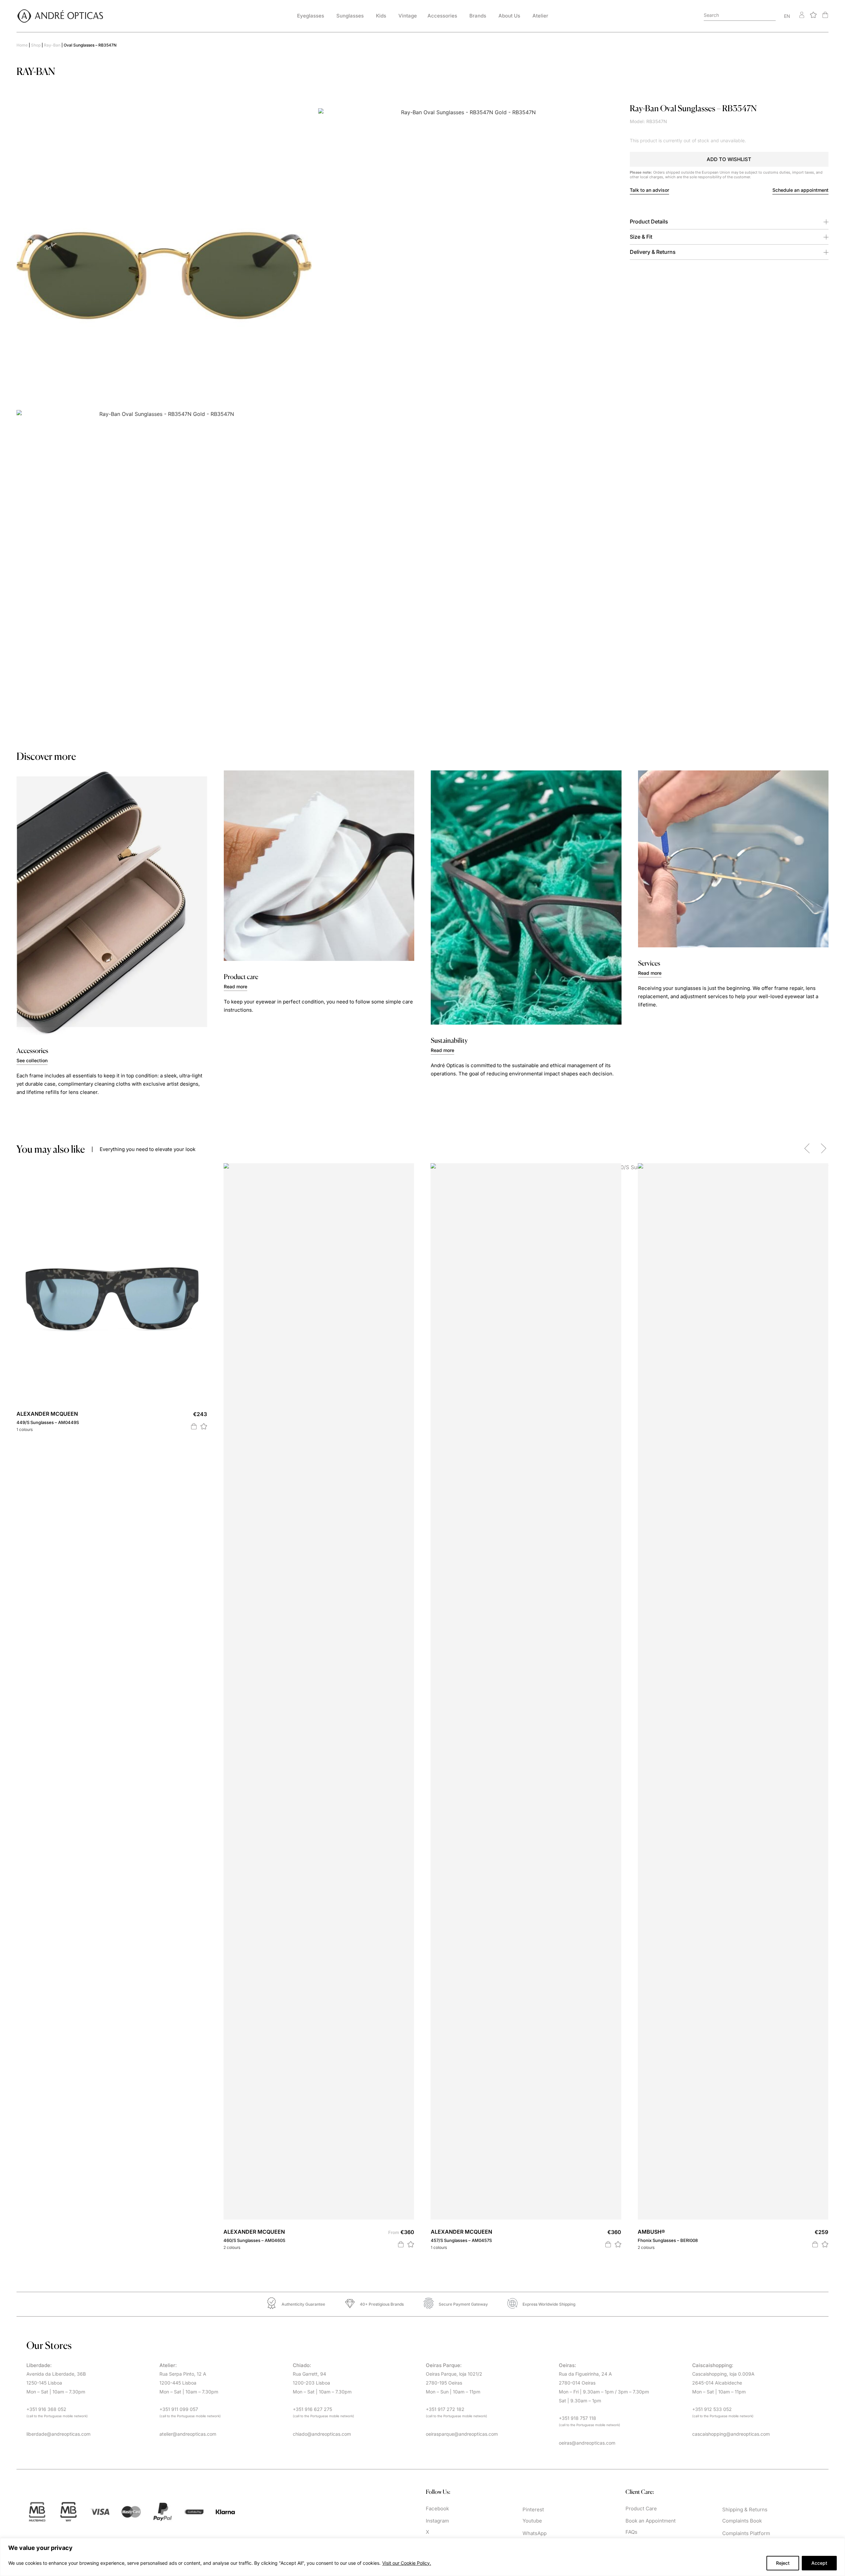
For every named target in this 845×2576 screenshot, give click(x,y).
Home (22, 45)
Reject (783, 2563)
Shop (36, 45)
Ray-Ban (52, 45)
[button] (729, 159)
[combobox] (740, 16)
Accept (819, 2563)
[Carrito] (825, 15)
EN (787, 16)
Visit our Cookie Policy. (407, 2563)
